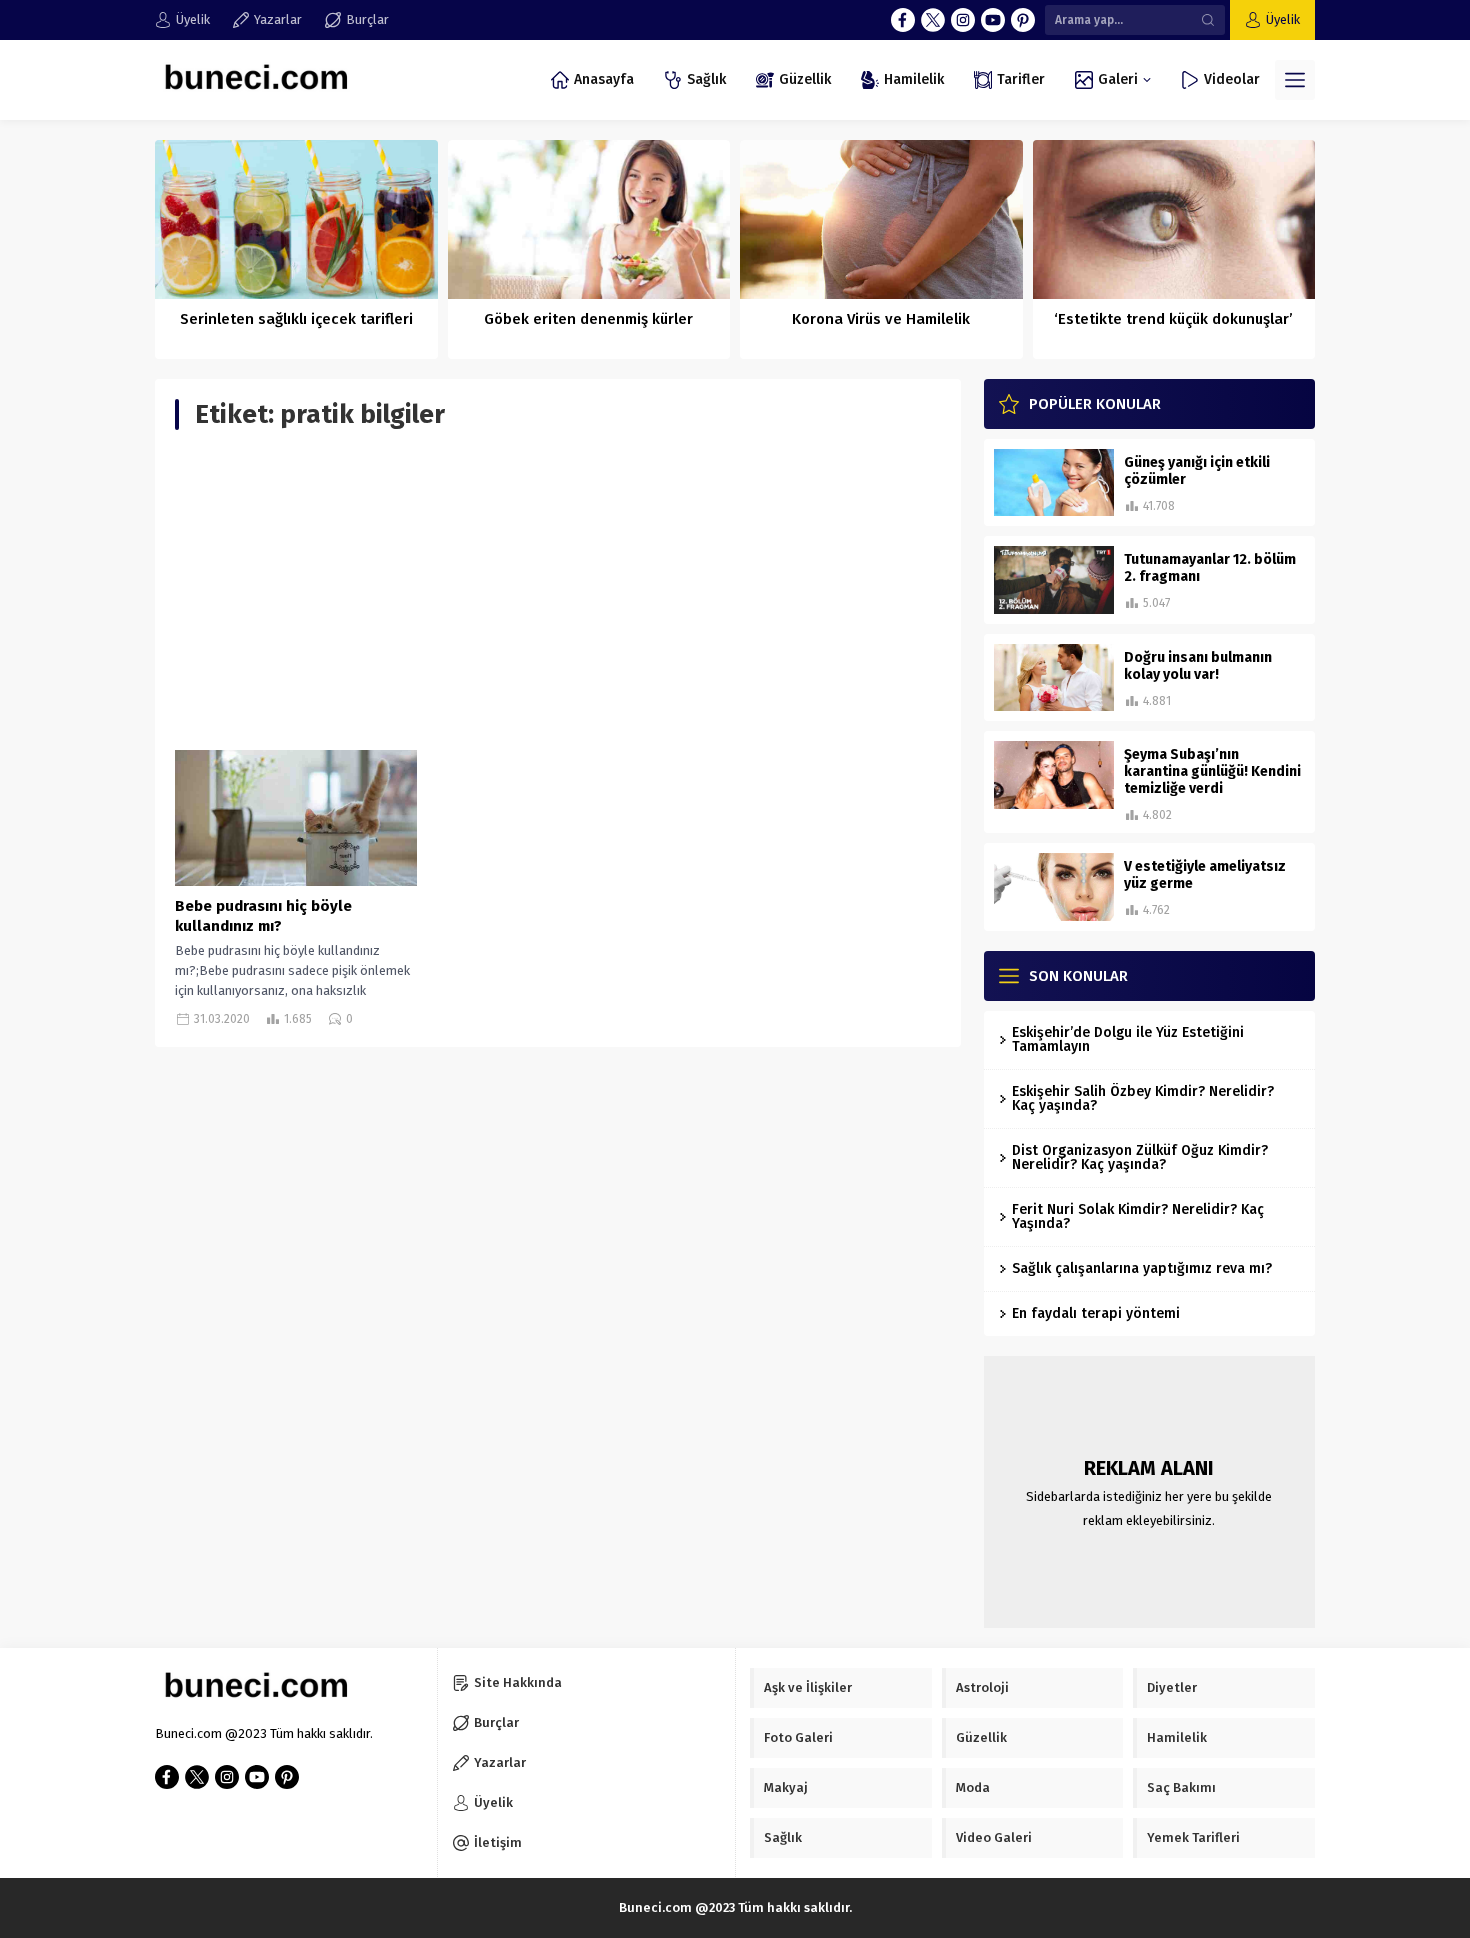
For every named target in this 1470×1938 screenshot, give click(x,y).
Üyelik (1283, 19)
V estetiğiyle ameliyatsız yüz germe (1205, 875)
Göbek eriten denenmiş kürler (588, 319)
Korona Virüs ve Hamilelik (881, 319)
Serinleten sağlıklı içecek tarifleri (296, 319)
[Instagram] (963, 20)
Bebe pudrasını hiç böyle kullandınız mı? (263, 916)
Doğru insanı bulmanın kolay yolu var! (1198, 666)
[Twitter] (933, 20)
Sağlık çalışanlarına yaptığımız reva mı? (1142, 1268)
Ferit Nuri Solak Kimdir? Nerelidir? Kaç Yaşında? (1138, 1216)
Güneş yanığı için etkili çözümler (1197, 471)
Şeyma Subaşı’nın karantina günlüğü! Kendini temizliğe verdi (1212, 771)
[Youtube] (993, 20)
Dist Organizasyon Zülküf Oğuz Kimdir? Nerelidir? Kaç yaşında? (1140, 1157)
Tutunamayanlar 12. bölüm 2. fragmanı (1210, 568)
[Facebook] (903, 20)
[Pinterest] (1023, 20)
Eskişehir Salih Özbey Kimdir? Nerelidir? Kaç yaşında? (1143, 1098)
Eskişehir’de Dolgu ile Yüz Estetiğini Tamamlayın (1128, 1039)
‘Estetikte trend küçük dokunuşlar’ (1173, 319)
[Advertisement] (558, 590)
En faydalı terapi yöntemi (1096, 1313)
